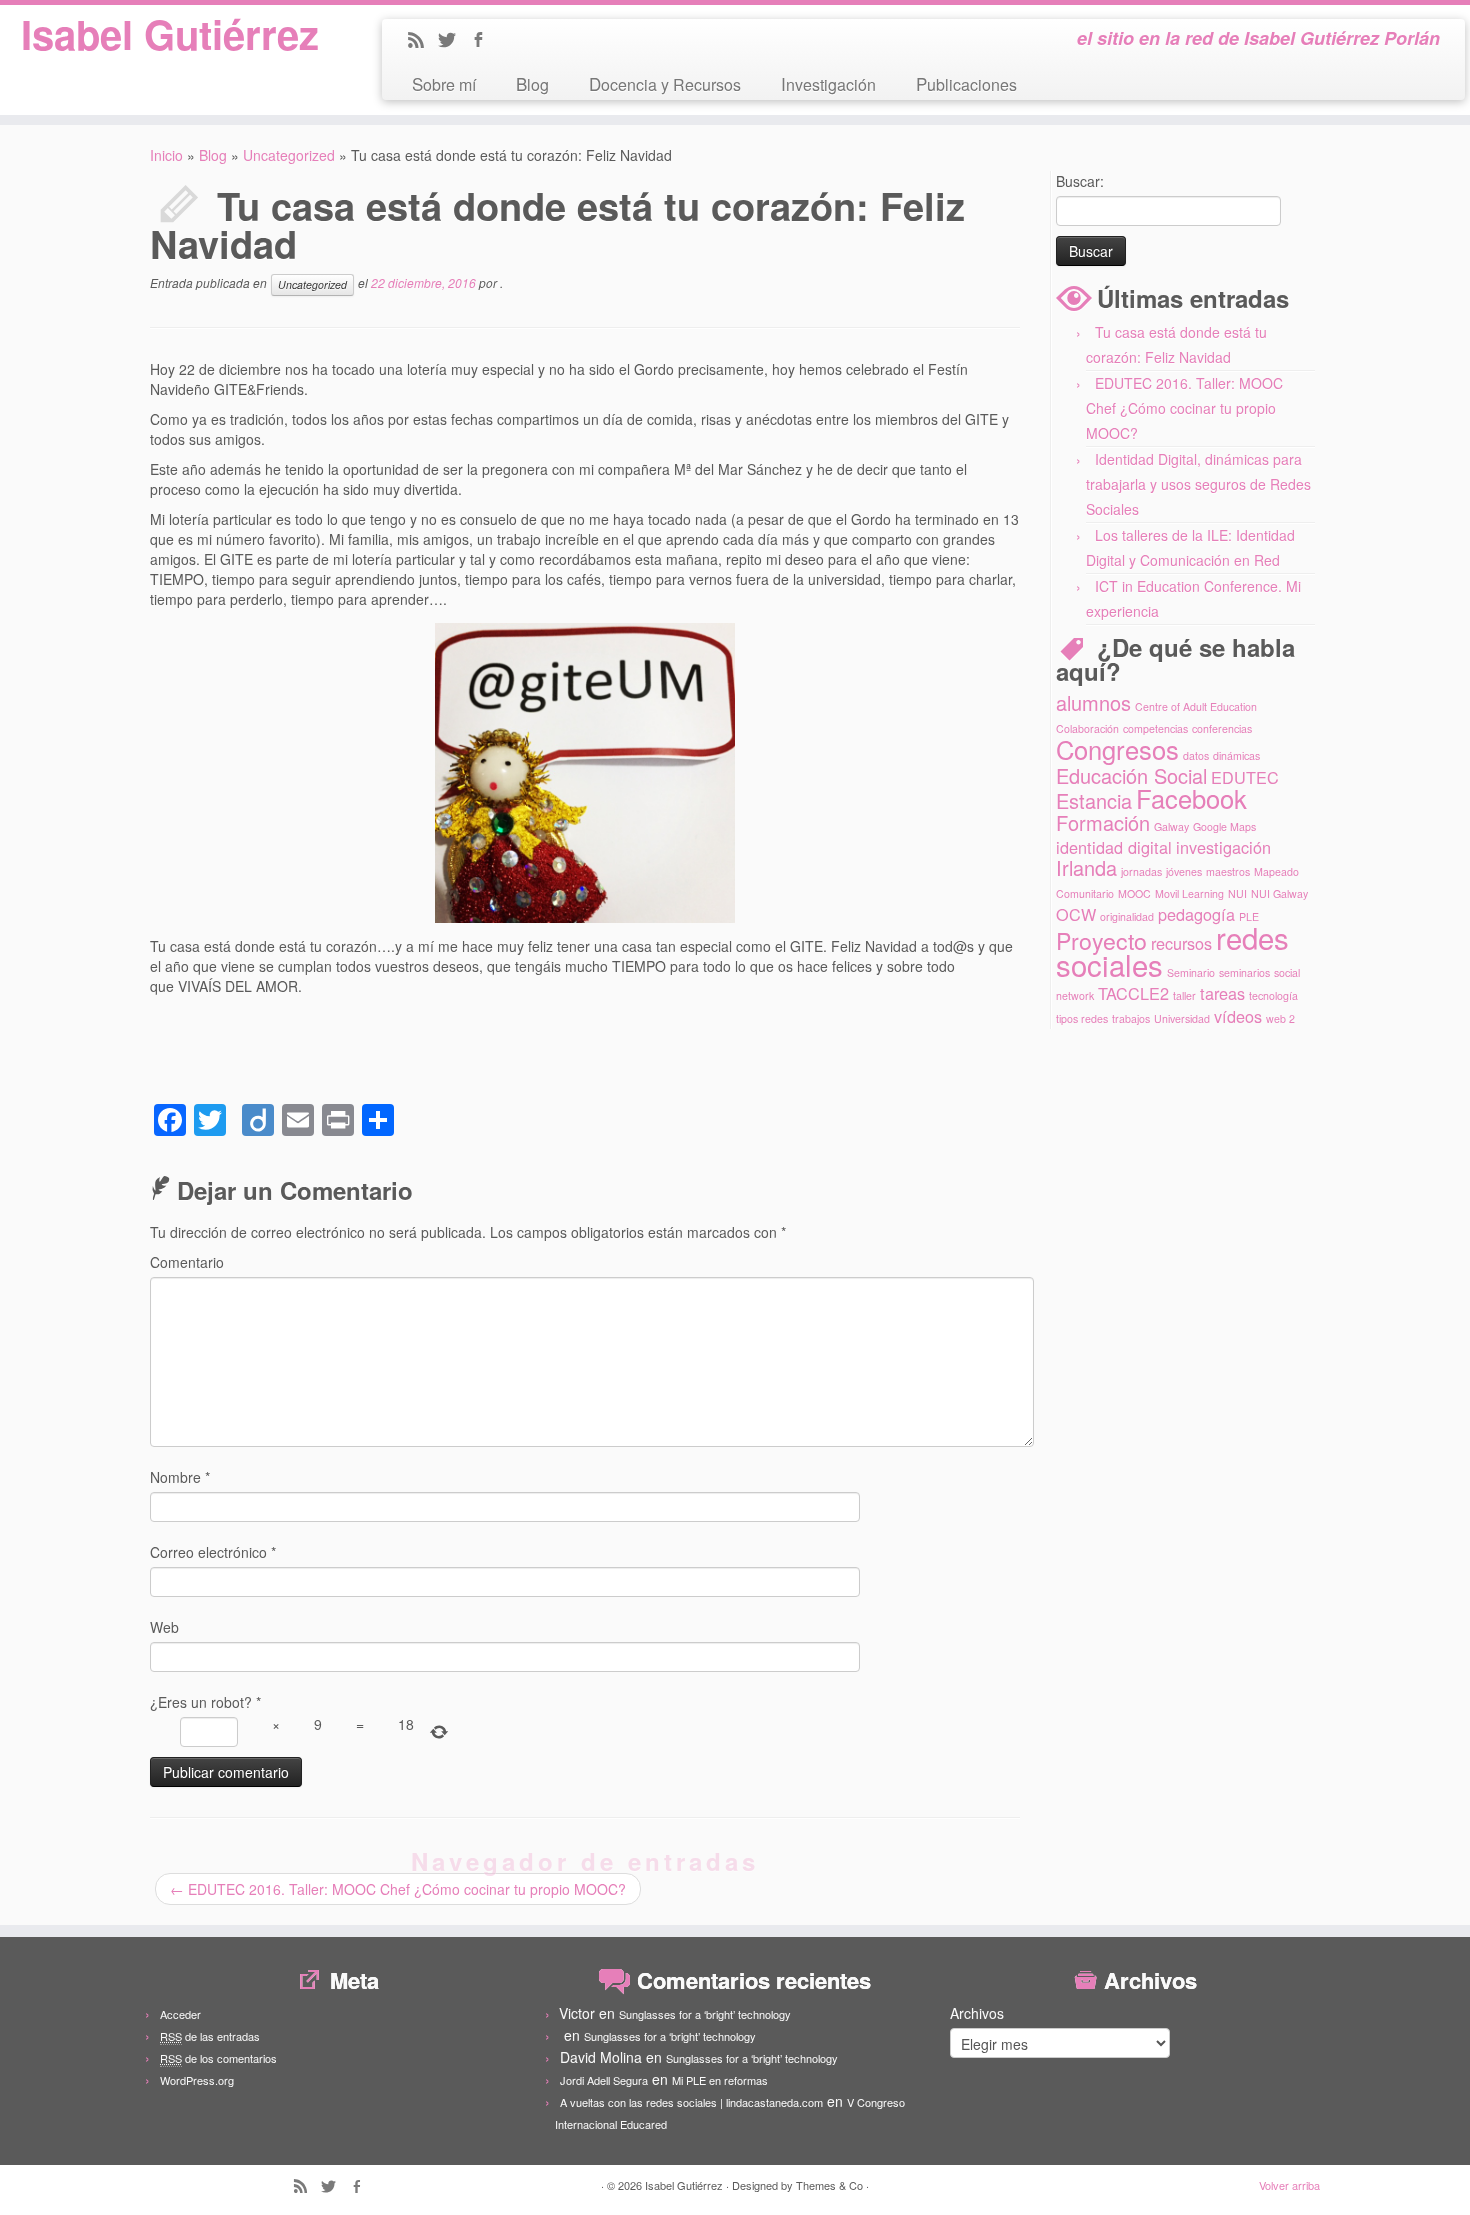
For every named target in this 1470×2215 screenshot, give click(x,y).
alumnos (1093, 702)
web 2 (1280, 1018)
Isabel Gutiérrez (170, 34)
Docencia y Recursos (665, 83)
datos (1196, 755)
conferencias (1222, 728)
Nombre (180, 1477)
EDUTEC (1245, 777)
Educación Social (1131, 775)
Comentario (187, 1262)
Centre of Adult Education (1196, 706)
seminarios (1244, 972)
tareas (1222, 993)
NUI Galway (1279, 893)
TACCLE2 (1133, 993)
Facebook (1191, 798)
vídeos (1238, 1016)
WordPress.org (197, 2080)
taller (1184, 995)
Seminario (1191, 972)
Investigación (828, 83)
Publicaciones (966, 83)
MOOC (1134, 893)
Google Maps (1224, 826)
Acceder (180, 2014)
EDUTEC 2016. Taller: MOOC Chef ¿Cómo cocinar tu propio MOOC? (398, 1889)
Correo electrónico (213, 1552)
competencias (1155, 728)
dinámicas (1236, 755)
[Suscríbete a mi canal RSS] (422, 41)
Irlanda (1086, 867)
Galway (1171, 826)
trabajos (1131, 1018)
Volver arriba (1289, 2185)
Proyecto (1101, 940)
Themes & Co (829, 2185)
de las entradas (210, 2036)
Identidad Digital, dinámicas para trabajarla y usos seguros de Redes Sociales (1198, 484)
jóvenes (1184, 871)
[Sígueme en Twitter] (453, 41)
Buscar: (1080, 181)
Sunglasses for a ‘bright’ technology (705, 2014)
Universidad (1182, 1018)
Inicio (166, 155)
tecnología (1273, 995)
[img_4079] (585, 773)
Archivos (977, 2013)
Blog (532, 83)
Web (164, 1627)
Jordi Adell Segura (604, 2080)
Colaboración (1087, 728)
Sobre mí (444, 83)
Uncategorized (289, 155)
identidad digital (1114, 847)
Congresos (1117, 749)
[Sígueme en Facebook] (484, 41)
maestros (1228, 871)
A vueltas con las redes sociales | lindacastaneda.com (691, 2102)
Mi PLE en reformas (720, 2080)
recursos (1181, 943)
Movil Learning (1189, 893)
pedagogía (1196, 914)
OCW (1076, 914)
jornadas (1141, 871)
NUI (1237, 893)
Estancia (1094, 800)
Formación (1103, 822)
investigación (1223, 847)
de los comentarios (218, 2058)
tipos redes (1082, 1018)
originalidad (1127, 916)
